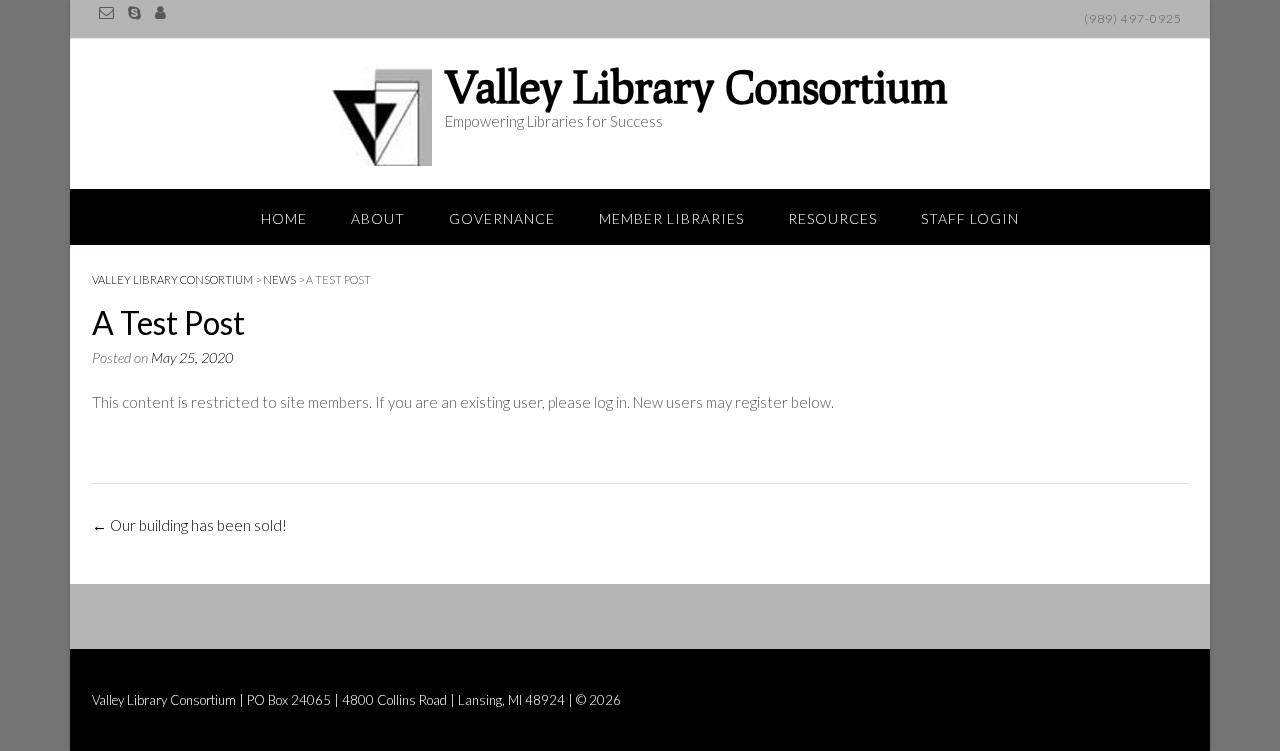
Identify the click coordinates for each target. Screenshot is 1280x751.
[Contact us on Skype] (134, 12)
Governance (502, 218)
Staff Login (970, 218)
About (378, 218)
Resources (832, 218)
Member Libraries (671, 218)
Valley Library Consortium (696, 86)
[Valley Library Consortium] (387, 116)
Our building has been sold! (189, 525)
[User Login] (160, 12)
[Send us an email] (106, 12)
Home (284, 218)
